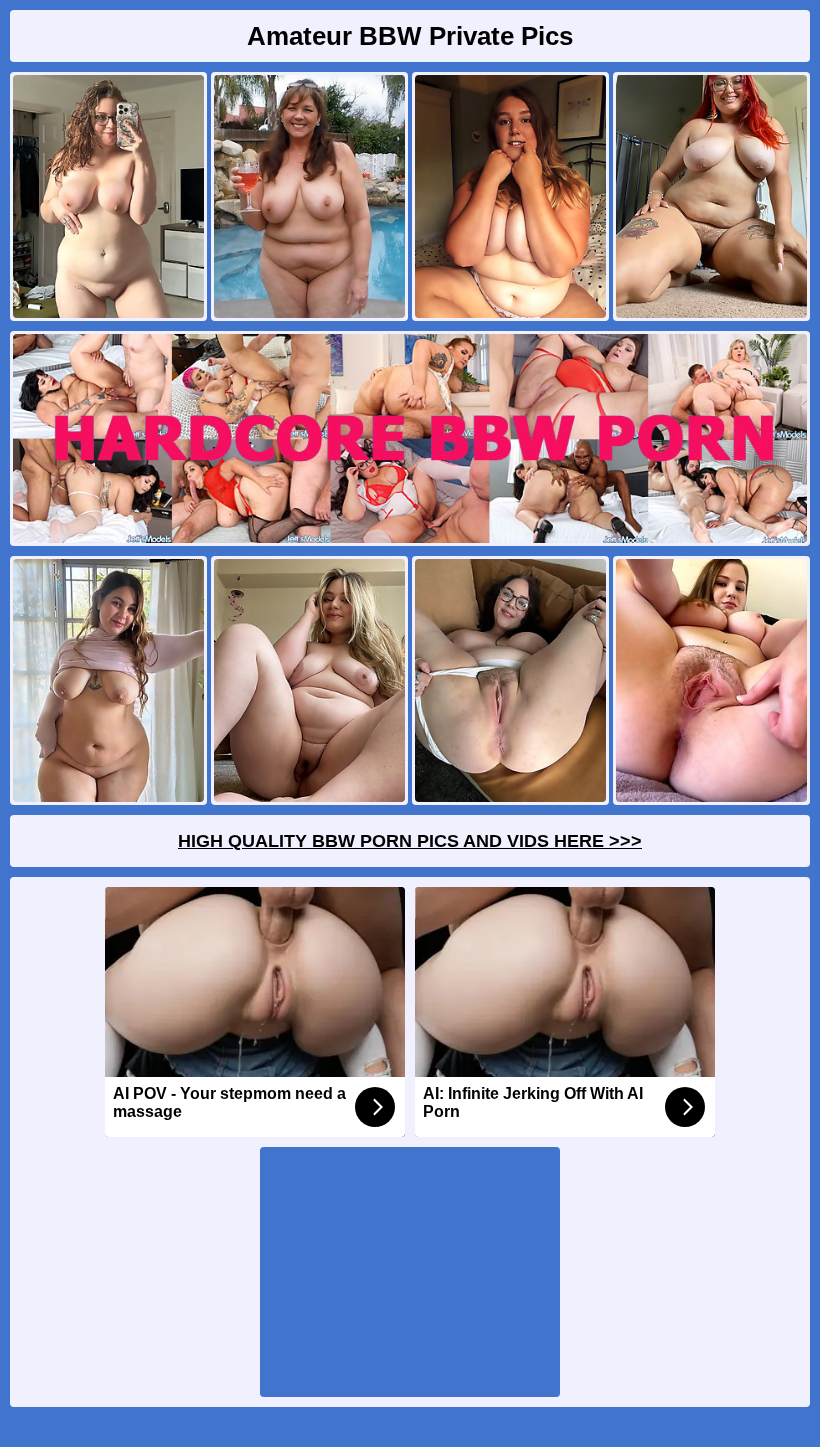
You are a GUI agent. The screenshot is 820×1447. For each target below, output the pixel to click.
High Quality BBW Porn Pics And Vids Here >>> (410, 841)
